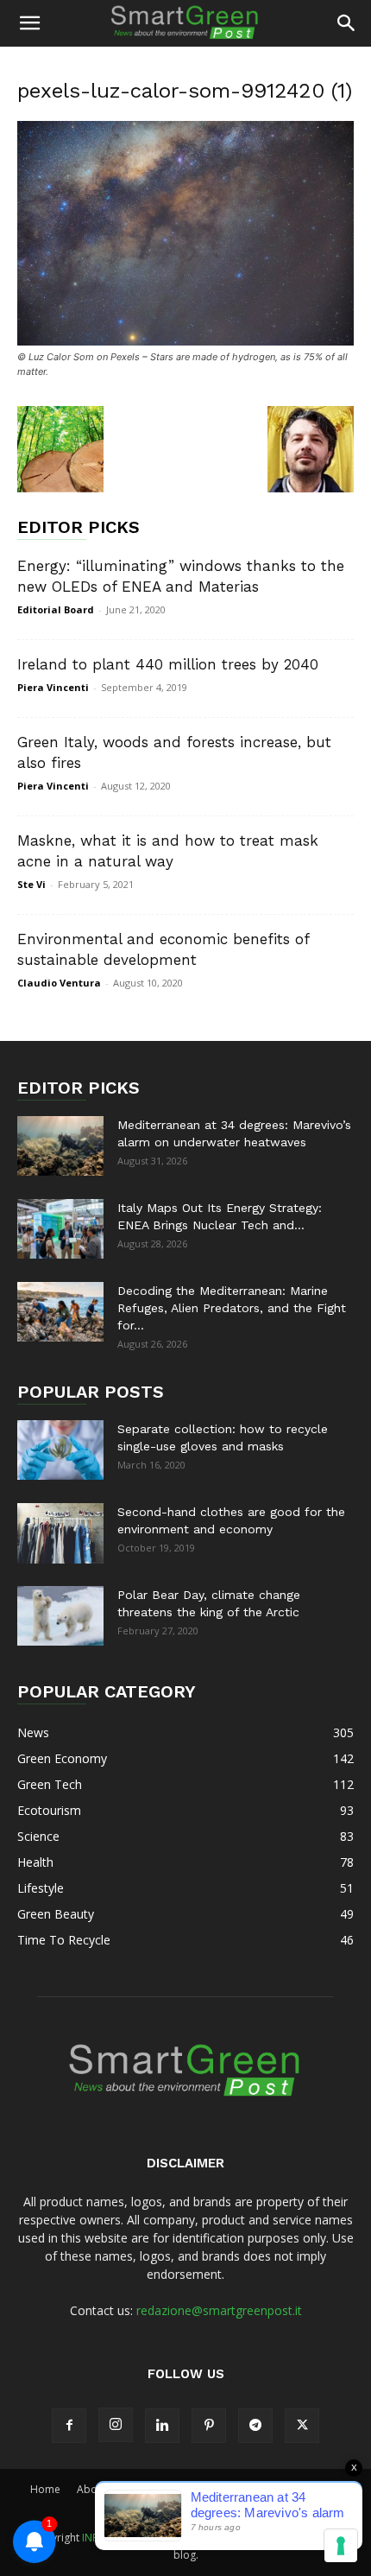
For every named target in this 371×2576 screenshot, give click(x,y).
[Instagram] (116, 2425)
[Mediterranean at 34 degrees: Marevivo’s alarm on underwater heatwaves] (60, 1146)
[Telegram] (255, 2426)
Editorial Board (56, 609)
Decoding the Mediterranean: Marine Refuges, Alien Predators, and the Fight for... (232, 1308)
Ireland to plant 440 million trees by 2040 (168, 664)
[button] (29, 23)
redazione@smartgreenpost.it (219, 2310)
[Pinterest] (209, 2426)
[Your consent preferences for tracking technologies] (341, 2546)
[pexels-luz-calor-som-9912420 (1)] (185, 341)
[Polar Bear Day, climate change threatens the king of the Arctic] (60, 1616)
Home (45, 2489)
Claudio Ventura (59, 983)
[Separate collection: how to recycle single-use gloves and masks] (60, 1450)
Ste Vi (31, 884)
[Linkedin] (162, 2426)
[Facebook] (69, 2426)
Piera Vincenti (53, 687)
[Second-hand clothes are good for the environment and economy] (60, 1533)
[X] (302, 2426)
